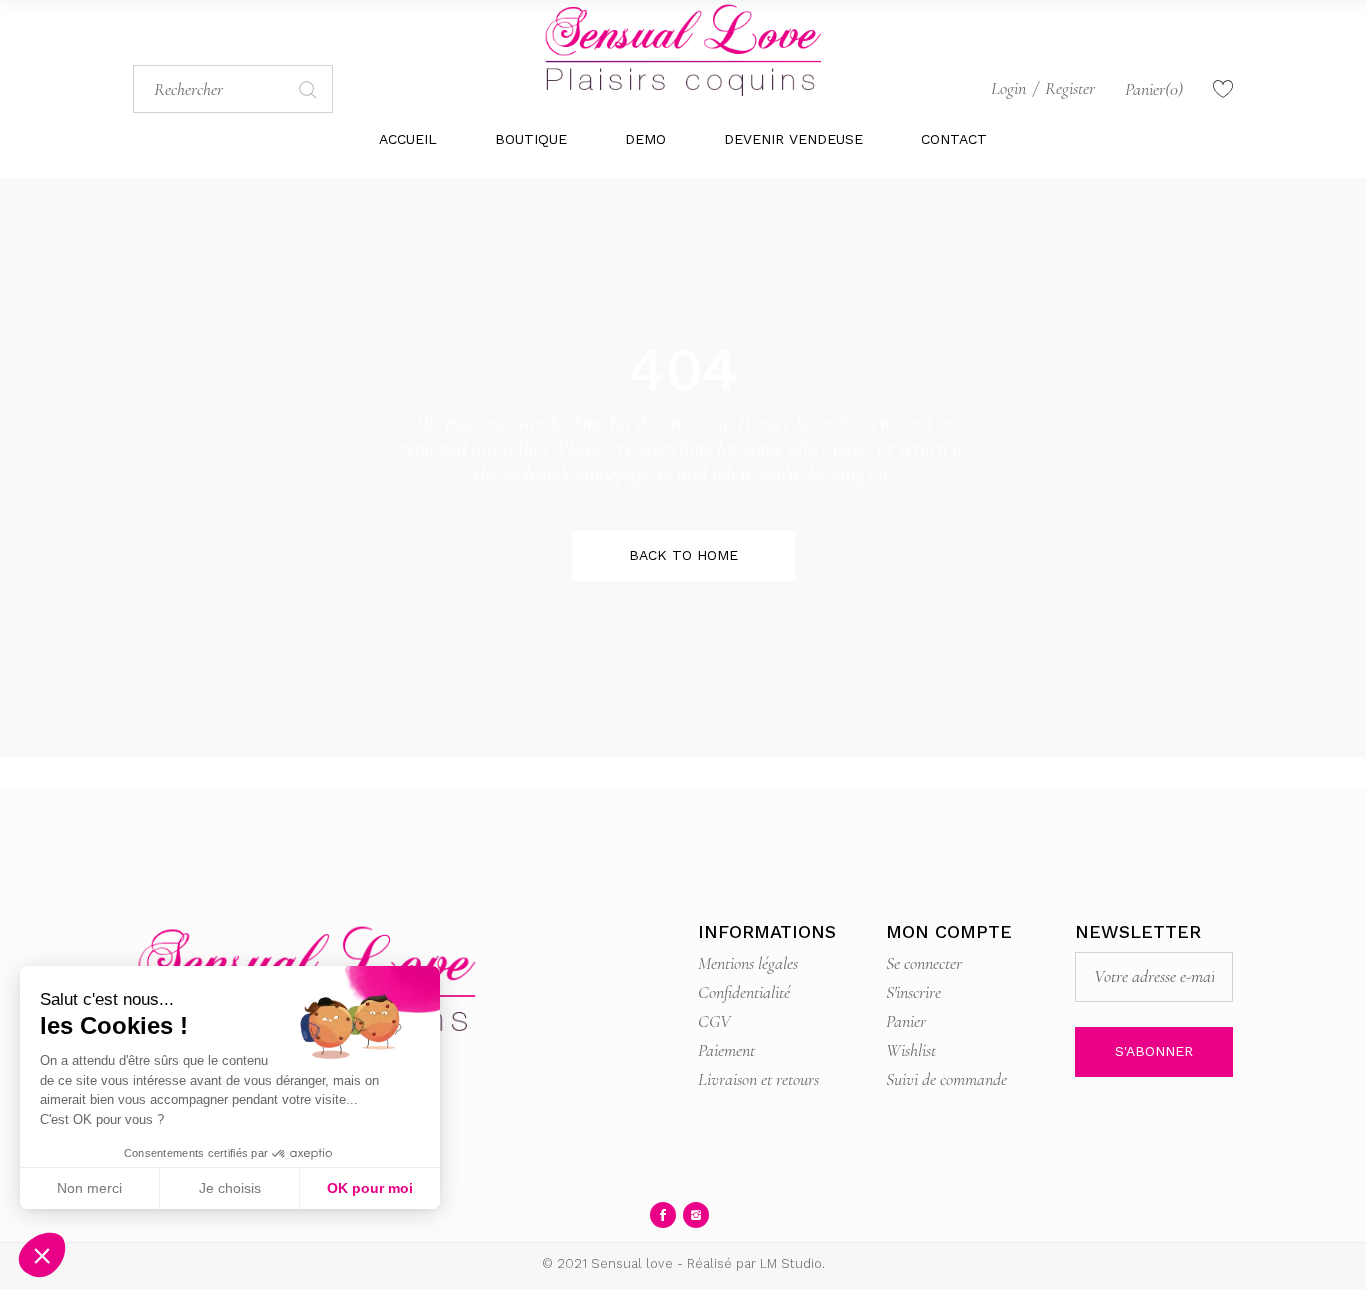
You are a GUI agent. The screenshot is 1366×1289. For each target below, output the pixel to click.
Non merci (89, 1188)
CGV (714, 1021)
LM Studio (791, 1263)
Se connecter (924, 963)
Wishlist (911, 1050)
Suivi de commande (946, 1079)
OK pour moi (370, 1188)
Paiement (726, 1050)
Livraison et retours (758, 1079)
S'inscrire (913, 992)
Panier (906, 1021)
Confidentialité (744, 992)
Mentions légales (748, 963)
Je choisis (230, 1188)
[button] (42, 1255)
